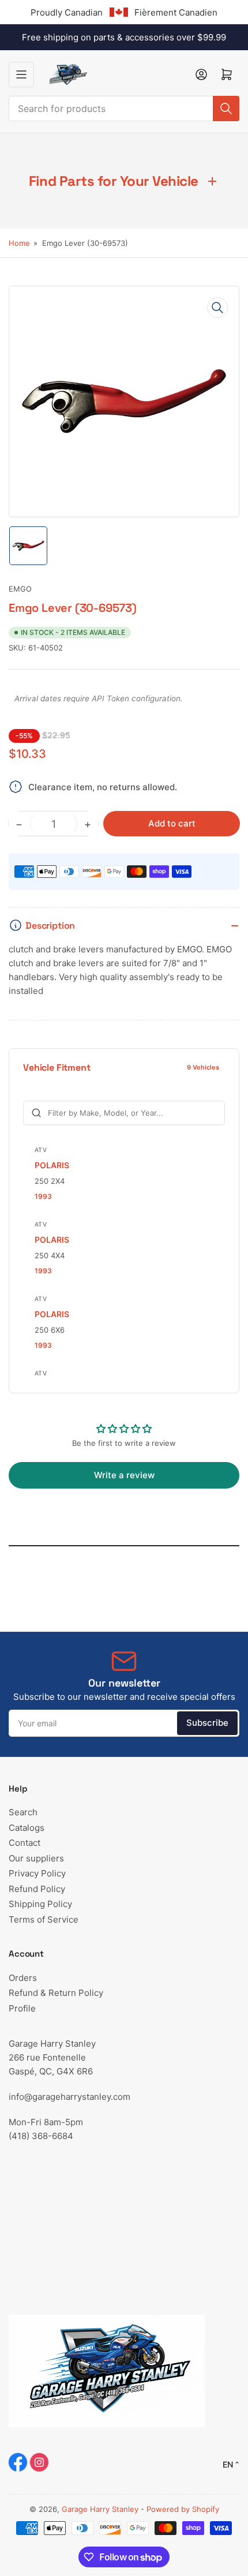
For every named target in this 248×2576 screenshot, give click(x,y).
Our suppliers (36, 1858)
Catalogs (27, 1828)
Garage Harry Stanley (100, 2509)
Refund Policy (37, 1889)
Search (23, 1812)
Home (19, 243)
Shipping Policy (40, 1904)
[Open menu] (21, 74)
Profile (22, 2008)
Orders (23, 1978)
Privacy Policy (37, 1873)
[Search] (226, 109)
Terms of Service (44, 1919)
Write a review (124, 1475)
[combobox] (124, 109)
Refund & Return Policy (56, 1993)
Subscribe (207, 1723)
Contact (25, 1843)
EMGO (20, 589)
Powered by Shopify (183, 2509)
